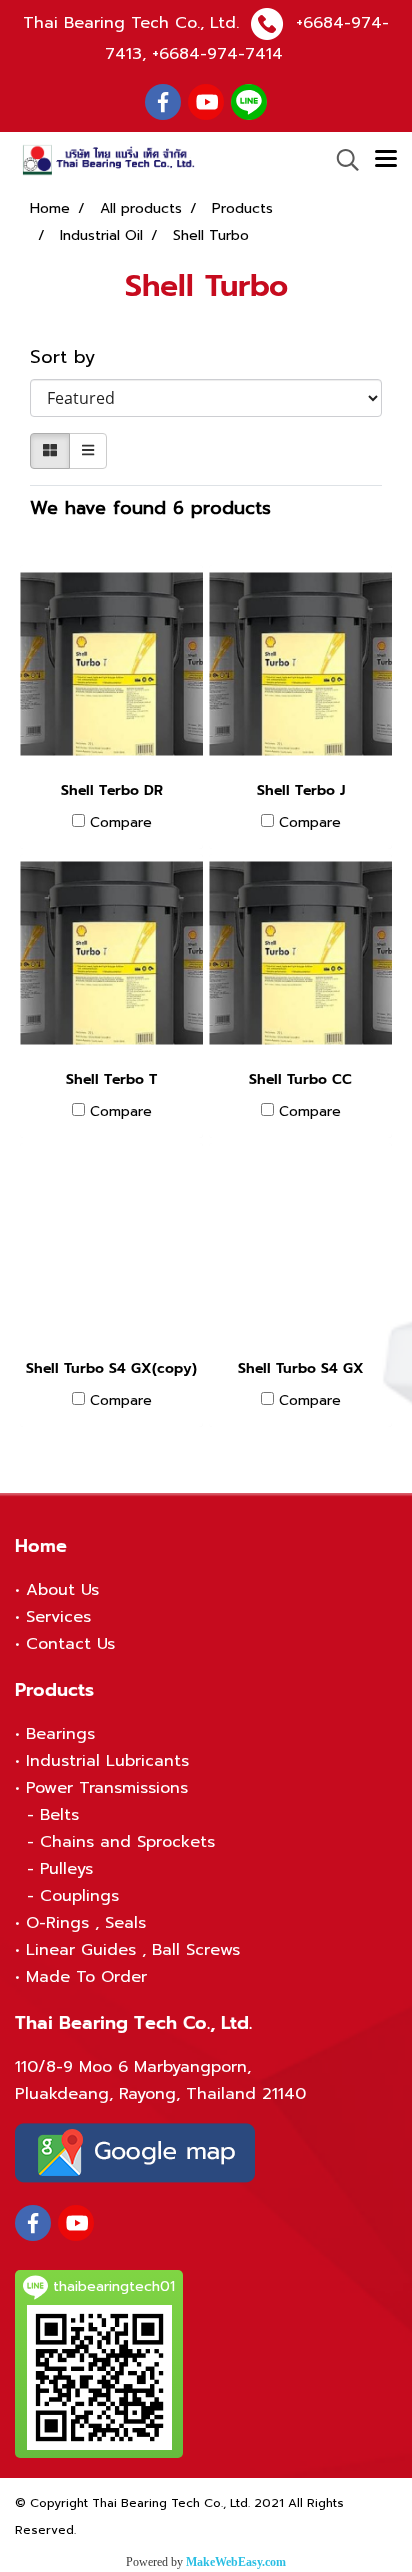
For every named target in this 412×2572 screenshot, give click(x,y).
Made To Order (86, 1977)
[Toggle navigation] (386, 160)
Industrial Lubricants (107, 1761)
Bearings (60, 1734)
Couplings (79, 1896)
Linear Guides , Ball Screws (133, 1950)
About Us (62, 1590)
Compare (121, 823)
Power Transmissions (107, 1788)
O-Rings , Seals (86, 1923)
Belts (59, 1815)
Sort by (73, 357)
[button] (341, 160)
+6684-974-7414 (217, 54)
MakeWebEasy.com (236, 2562)
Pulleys (66, 1869)
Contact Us (70, 1644)
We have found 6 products (150, 508)
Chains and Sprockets (127, 1842)
